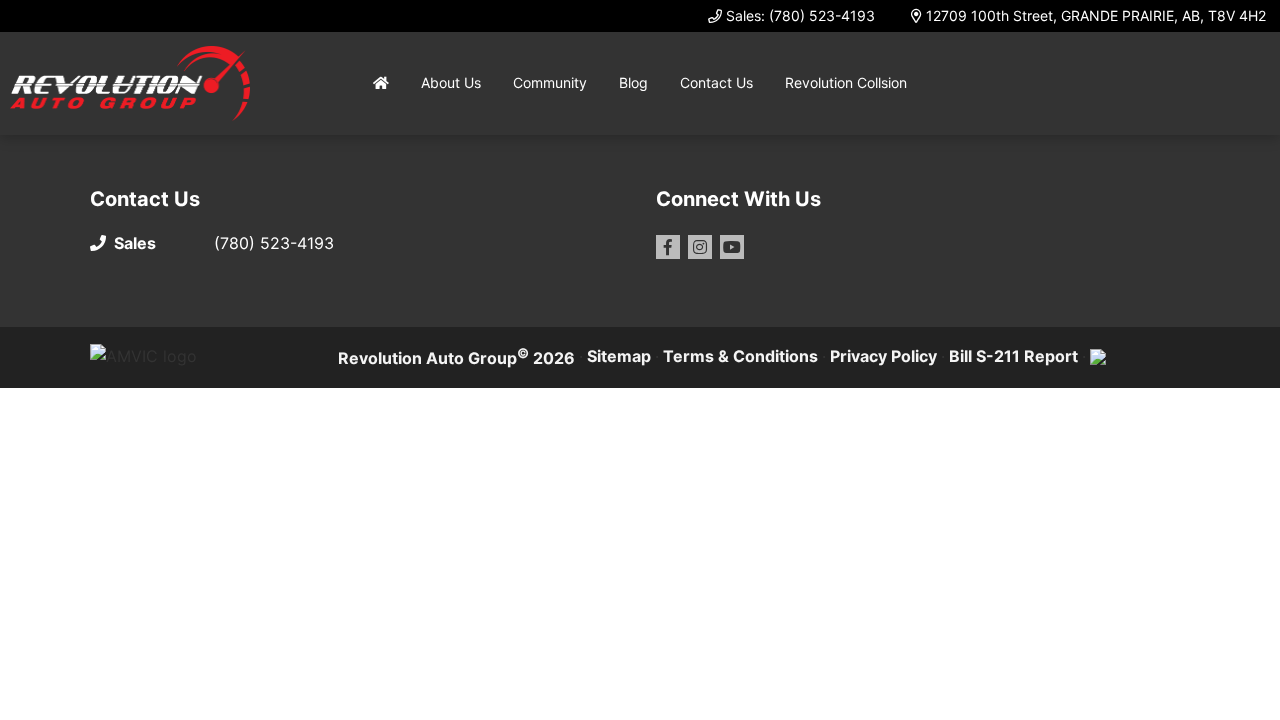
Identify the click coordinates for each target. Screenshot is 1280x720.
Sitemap (619, 356)
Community (550, 82)
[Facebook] (668, 247)
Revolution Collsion (846, 82)
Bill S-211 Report (1013, 356)
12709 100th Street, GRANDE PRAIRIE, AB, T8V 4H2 (1096, 15)
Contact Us (716, 82)
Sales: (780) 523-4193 (800, 15)
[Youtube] (732, 247)
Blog (633, 82)
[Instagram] (700, 247)
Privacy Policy (883, 356)
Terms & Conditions (740, 356)
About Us (451, 82)
